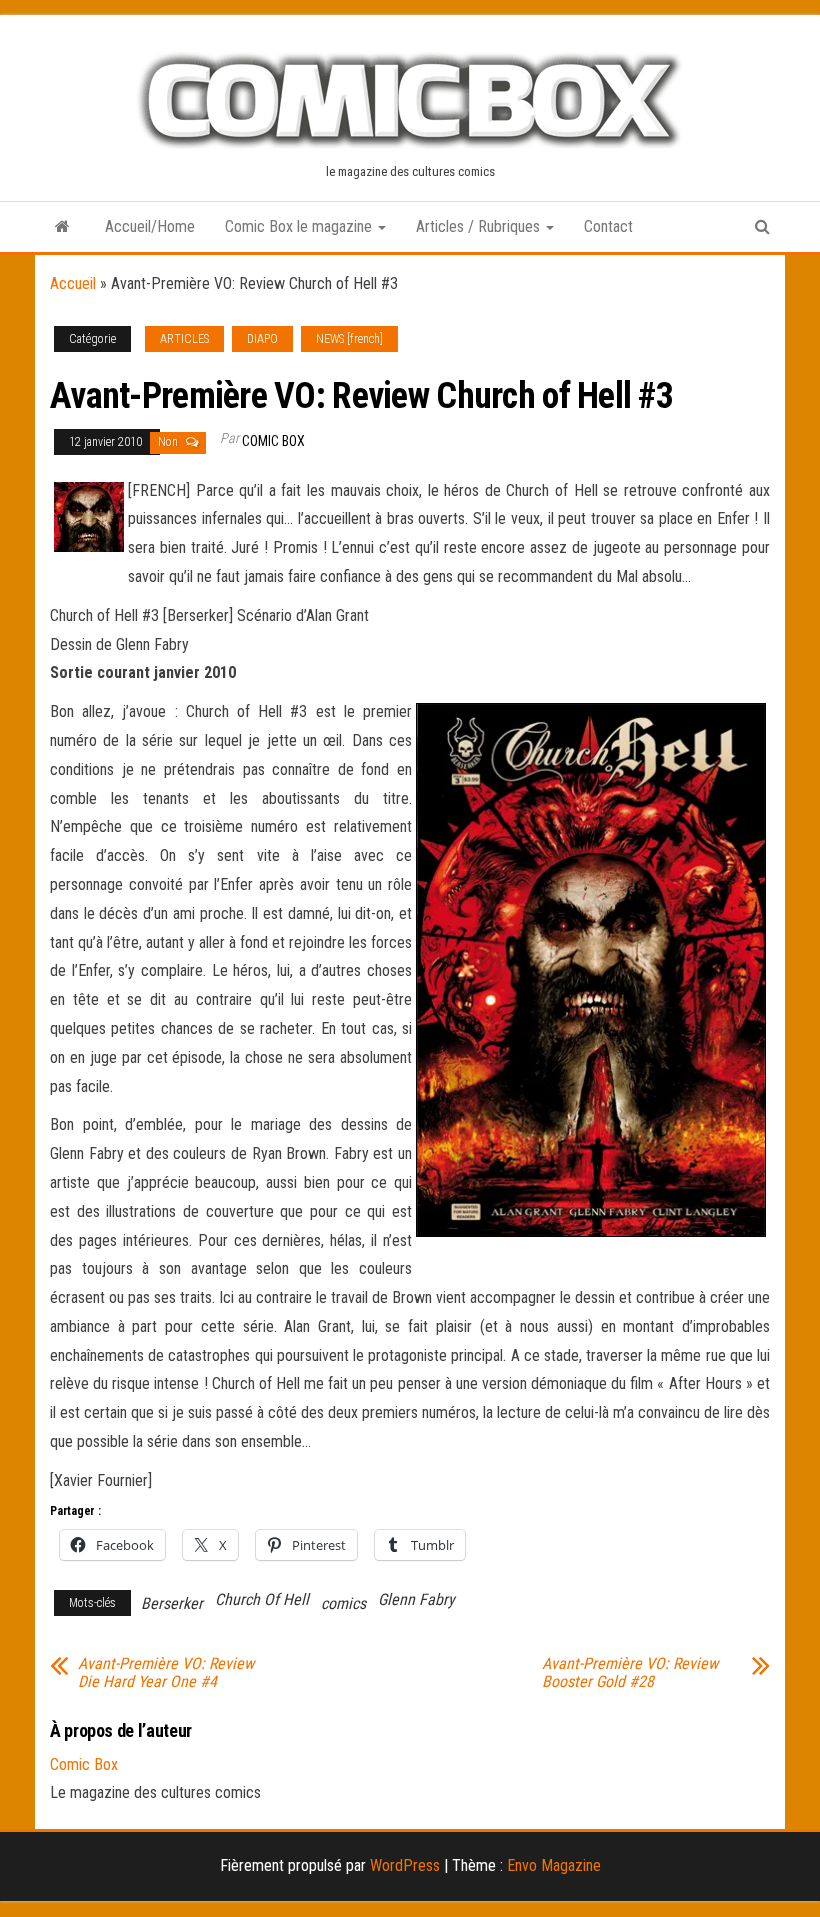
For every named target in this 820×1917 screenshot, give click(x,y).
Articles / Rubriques (480, 226)
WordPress (405, 1865)
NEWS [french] (349, 339)
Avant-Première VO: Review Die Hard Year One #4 (166, 1673)
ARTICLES (184, 339)
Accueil (73, 283)
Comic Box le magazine (300, 226)
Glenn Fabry (416, 1599)
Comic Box (273, 441)
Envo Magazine (554, 1865)
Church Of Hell (262, 1599)
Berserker (172, 1603)
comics (343, 1603)
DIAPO (262, 339)
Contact (608, 226)
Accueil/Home (150, 226)
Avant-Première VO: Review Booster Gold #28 (630, 1673)
